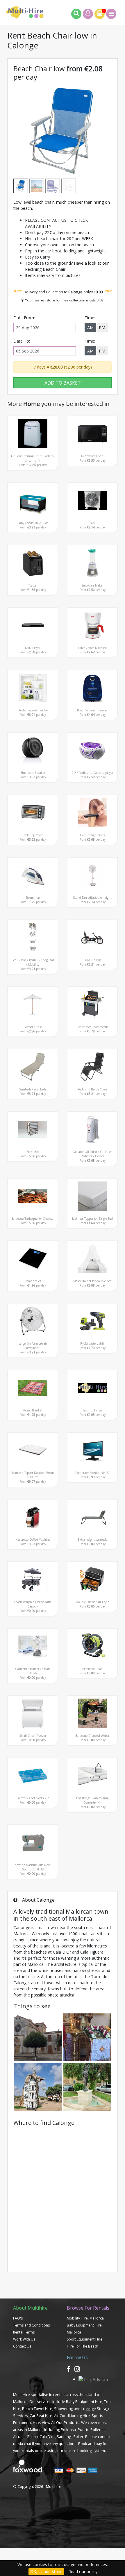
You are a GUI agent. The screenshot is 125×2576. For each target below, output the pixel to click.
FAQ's (18, 2318)
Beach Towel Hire (37, 2409)
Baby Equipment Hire (84, 2402)
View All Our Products (61, 2423)
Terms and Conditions (31, 2325)
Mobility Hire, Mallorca (85, 2318)
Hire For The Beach (83, 2346)
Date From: (24, 318)
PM (102, 328)
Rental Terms (24, 2332)
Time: (90, 318)
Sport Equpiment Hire (85, 2339)
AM (90, 328)
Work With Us (24, 2339)
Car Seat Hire (41, 2416)
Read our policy (83, 2571)
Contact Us (22, 2346)
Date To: (22, 341)
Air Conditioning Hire (72, 2416)
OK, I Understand (46, 2571)
